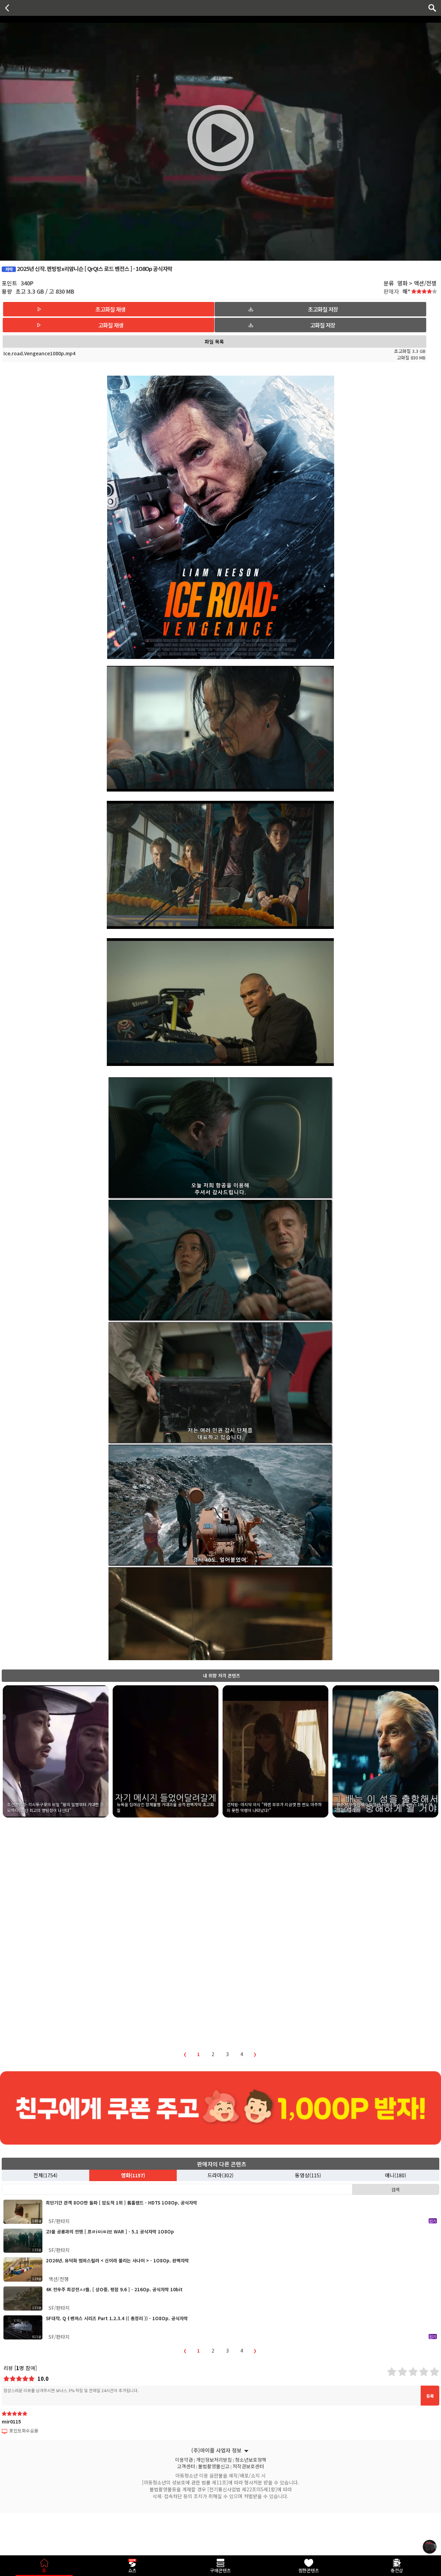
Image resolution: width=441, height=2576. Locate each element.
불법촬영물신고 (214, 2465)
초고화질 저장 (323, 309)
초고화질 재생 (110, 309)
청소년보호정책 (251, 2459)
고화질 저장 (323, 325)
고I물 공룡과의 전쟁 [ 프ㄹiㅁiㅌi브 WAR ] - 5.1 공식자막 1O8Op (110, 2232)
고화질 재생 (111, 325)
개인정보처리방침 (214, 2459)
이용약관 (184, 2459)
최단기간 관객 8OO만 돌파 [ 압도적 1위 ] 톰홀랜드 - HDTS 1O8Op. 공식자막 (121, 2203)
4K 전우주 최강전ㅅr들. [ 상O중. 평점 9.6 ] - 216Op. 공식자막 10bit (114, 2289)
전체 (45, 2175)
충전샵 (397, 2570)
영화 (133, 2175)
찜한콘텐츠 (309, 2570)
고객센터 (186, 2465)
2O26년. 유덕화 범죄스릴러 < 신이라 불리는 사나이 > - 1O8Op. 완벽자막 (117, 2260)
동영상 (308, 2175)
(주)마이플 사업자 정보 (216, 2450)
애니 (396, 2175)
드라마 (220, 2175)
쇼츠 (132, 2570)
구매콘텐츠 (220, 2570)
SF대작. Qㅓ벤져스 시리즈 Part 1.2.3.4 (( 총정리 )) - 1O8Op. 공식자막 (117, 2318)
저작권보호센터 (248, 2465)
